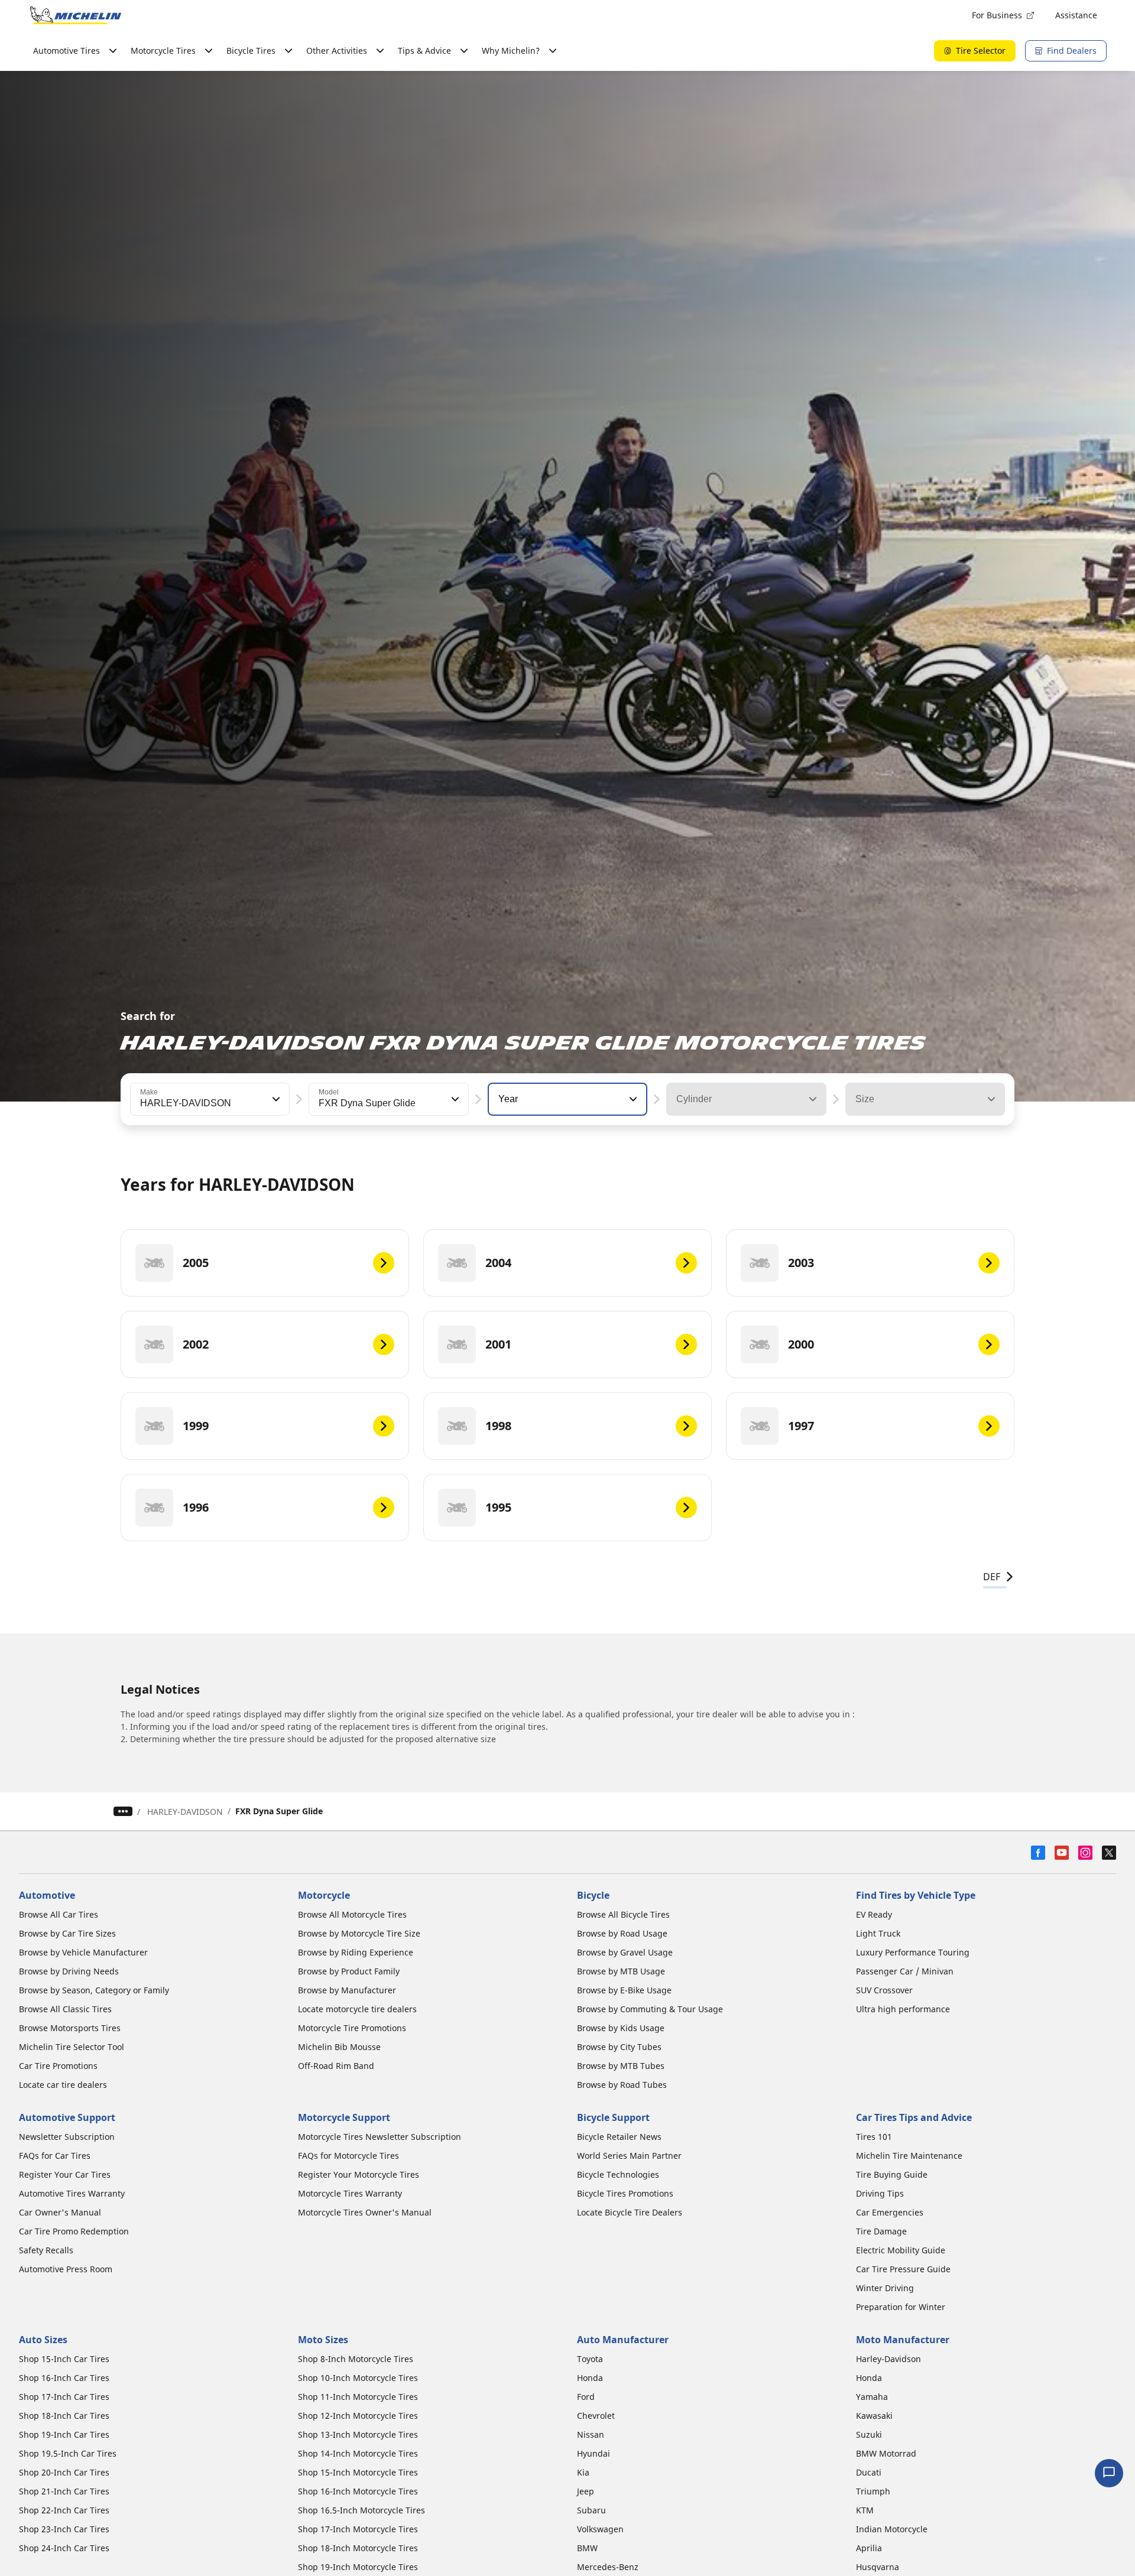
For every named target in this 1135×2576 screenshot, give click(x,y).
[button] (275, 1099)
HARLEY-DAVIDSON (185, 1812)
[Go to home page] (76, 15)
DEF (992, 1577)
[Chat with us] (1109, 2473)
